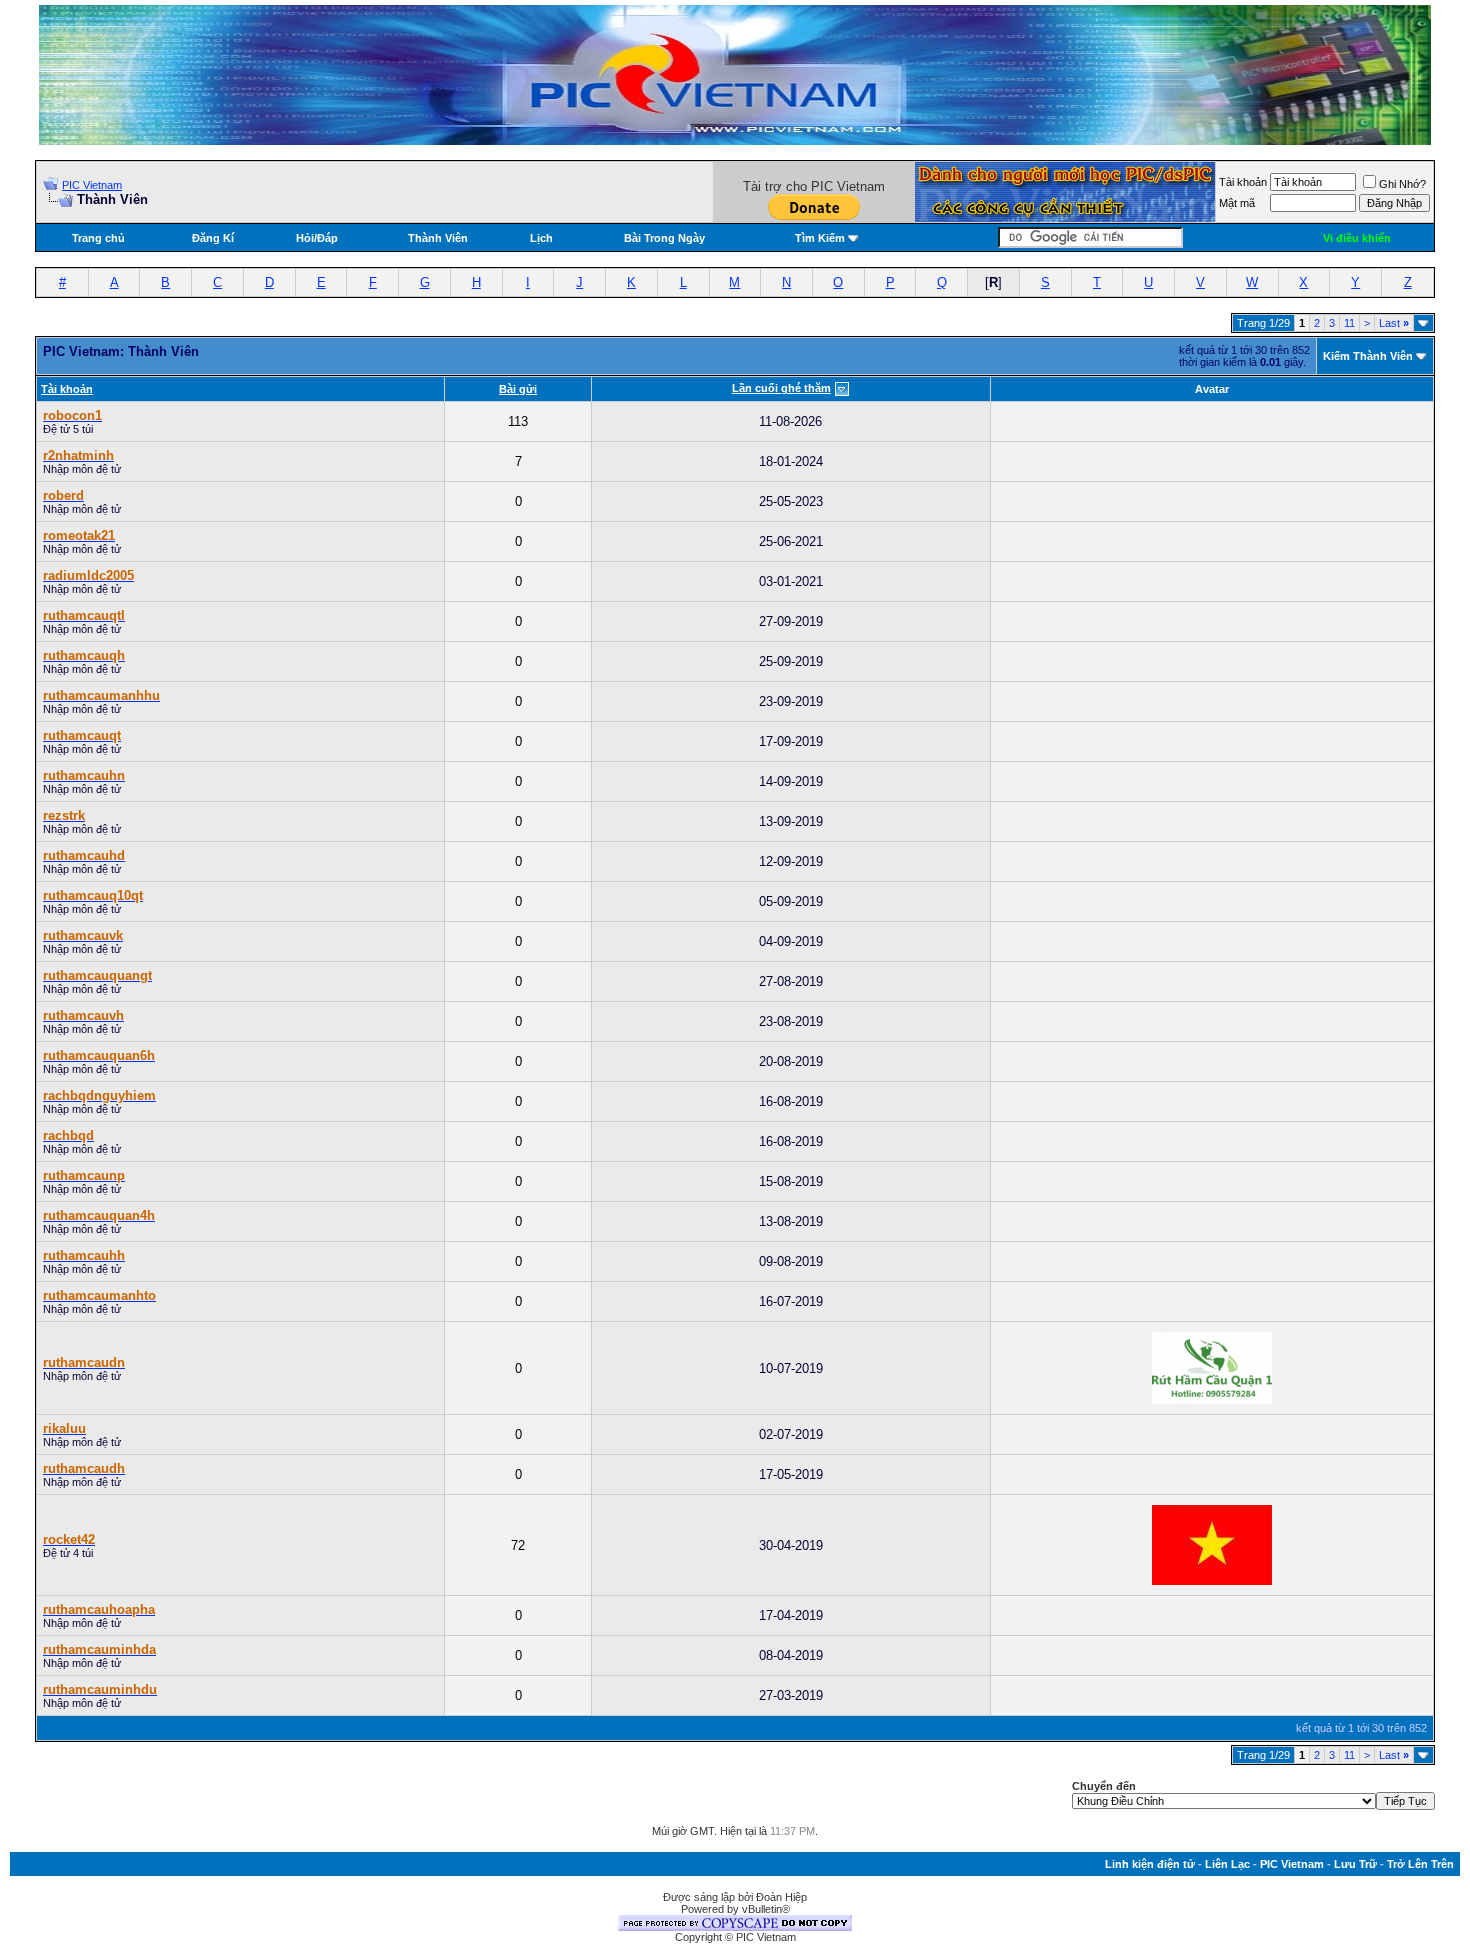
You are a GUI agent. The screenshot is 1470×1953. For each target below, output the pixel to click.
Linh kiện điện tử (1150, 1864)
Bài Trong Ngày (664, 238)
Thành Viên (438, 238)
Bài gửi (518, 389)
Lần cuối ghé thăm (781, 388)
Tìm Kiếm (820, 238)
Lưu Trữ (1355, 1864)
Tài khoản (1243, 182)
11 (1349, 323)
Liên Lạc (1227, 1864)
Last (1394, 323)
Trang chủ (98, 238)
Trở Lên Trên (1420, 1864)
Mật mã (1237, 203)
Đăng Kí (213, 238)
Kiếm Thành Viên (1368, 356)
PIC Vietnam (92, 185)
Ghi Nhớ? (1402, 184)
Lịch (541, 238)
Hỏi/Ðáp (317, 238)
